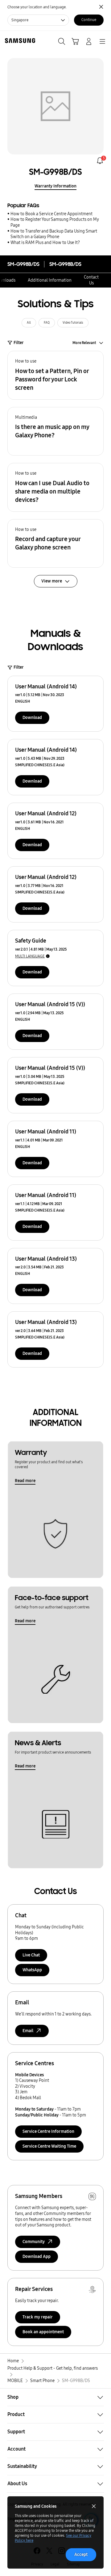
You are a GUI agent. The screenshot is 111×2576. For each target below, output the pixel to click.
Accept (81, 2555)
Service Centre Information (48, 2131)
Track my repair (38, 2317)
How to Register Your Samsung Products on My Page (55, 222)
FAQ (47, 323)
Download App (37, 2257)
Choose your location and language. (37, 7)
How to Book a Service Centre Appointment (51, 214)
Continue (89, 20)
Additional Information (50, 280)
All (29, 323)
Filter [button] (19, 343)
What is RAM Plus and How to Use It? (45, 243)
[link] (100, 161)
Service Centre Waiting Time (49, 2146)
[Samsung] (19, 41)
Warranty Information (55, 186)
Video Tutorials (73, 323)
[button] (55, 375)
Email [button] (28, 2031)
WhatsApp (32, 1970)
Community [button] (34, 2242)
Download (32, 718)
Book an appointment (43, 2332)
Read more (25, 1481)
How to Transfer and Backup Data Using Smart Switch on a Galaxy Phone (54, 234)
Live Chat (31, 1955)
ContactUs (91, 280)
